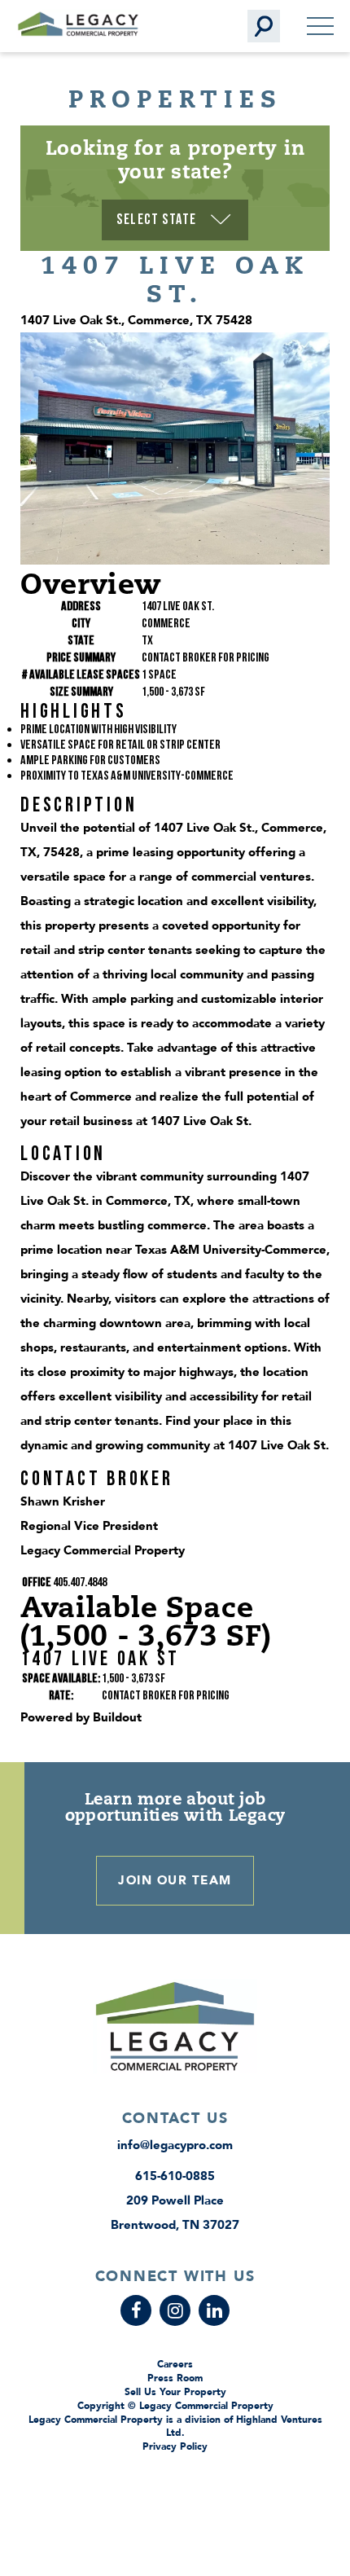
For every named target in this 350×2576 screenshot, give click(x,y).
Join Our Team (175, 1880)
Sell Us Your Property (175, 2392)
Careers (175, 2364)
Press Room (175, 2378)
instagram (175, 2310)
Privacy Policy (175, 2446)
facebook (136, 2310)
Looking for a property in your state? (175, 159)
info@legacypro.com (175, 2145)
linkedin (214, 2310)
